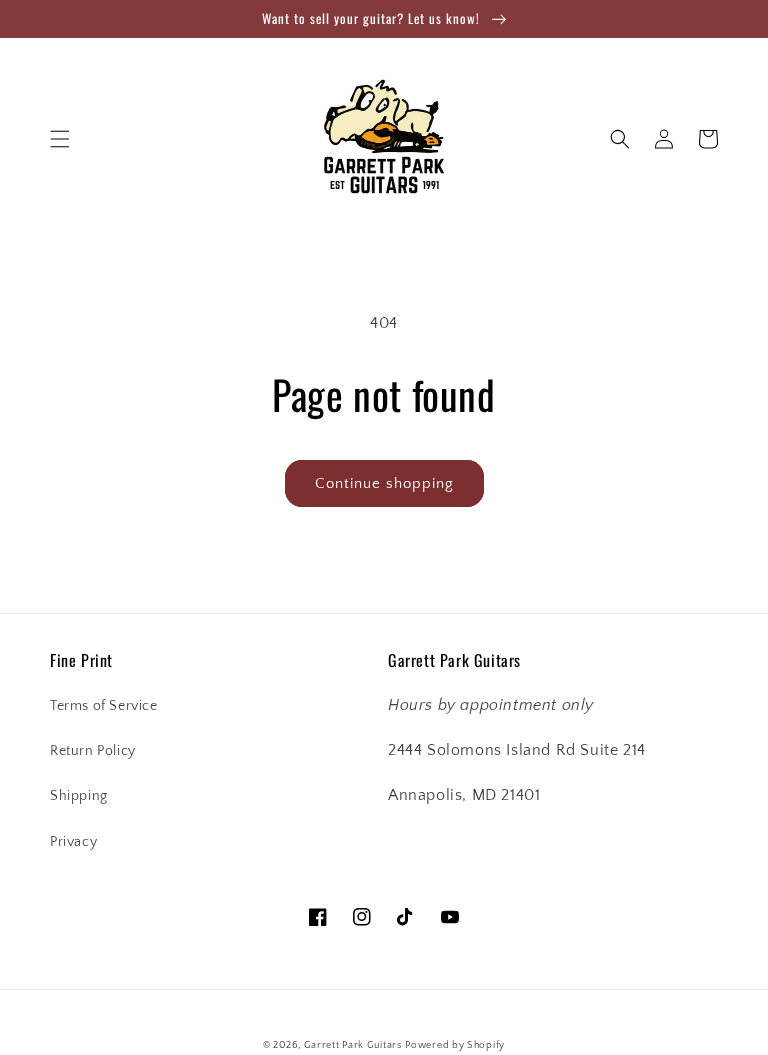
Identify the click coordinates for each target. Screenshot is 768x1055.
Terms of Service (104, 706)
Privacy (73, 842)
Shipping (79, 796)
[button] (60, 139)
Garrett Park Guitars (353, 1045)
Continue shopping (384, 483)
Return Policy (93, 751)
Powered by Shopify (455, 1045)
